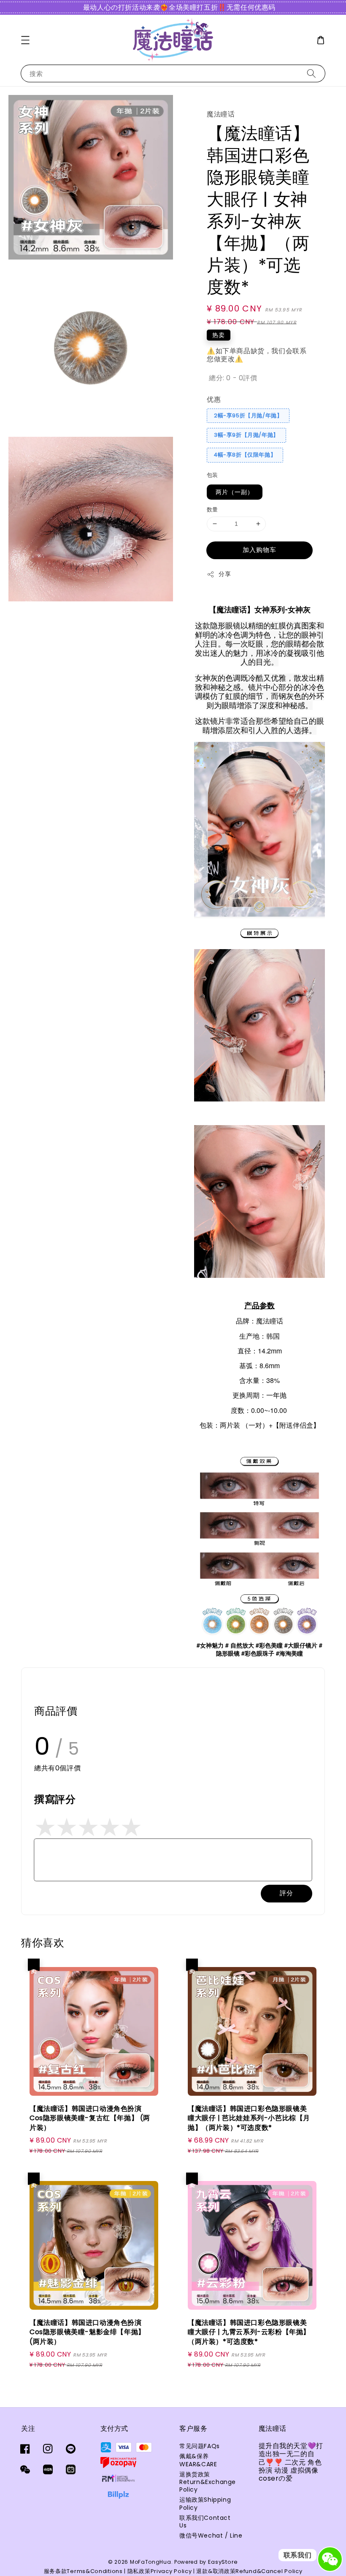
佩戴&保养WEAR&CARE (198, 2460)
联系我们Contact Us (205, 2522)
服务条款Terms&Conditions (83, 2571)
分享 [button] (225, 574)
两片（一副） (235, 492)
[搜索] (311, 73)
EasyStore (223, 2562)
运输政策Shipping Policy (205, 2503)
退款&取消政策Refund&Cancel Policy (249, 2571)
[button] (25, 40)
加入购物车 (259, 550)
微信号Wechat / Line (211, 2535)
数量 (212, 510)
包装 (212, 475)
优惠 (214, 399)
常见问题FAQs (200, 2446)
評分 (287, 1893)
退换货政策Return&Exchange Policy (208, 2482)
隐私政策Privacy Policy (160, 2571)
